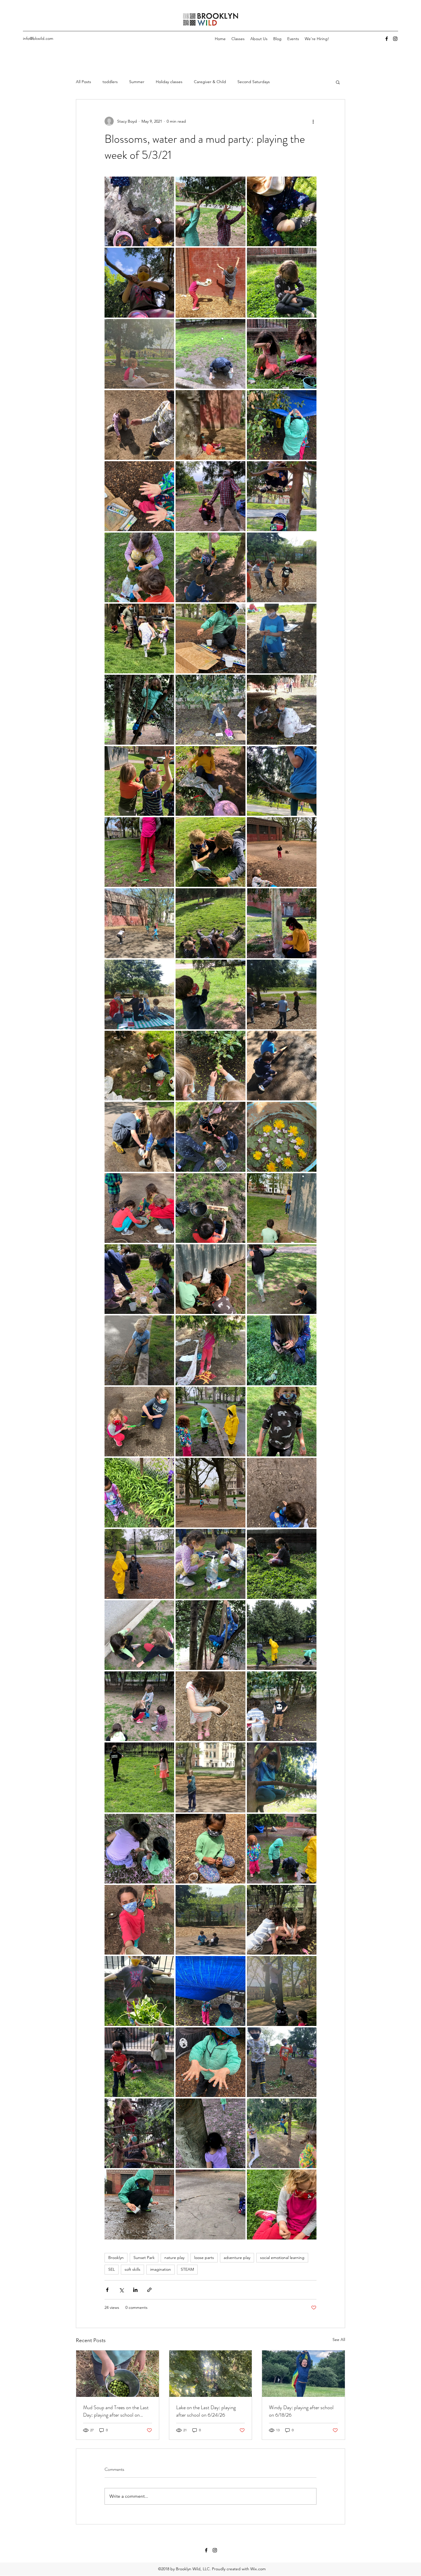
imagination (161, 2269)
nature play (174, 2258)
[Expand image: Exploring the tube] (210, 1777)
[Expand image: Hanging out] (210, 1635)
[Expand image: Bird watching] (139, 2133)
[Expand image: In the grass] (282, 1564)
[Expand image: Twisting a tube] (282, 282)
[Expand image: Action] (282, 2133)
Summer (137, 82)
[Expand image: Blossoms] (210, 2133)
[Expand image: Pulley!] (282, 923)
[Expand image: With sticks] (139, 425)
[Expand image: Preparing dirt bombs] (139, 1066)
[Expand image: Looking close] (282, 1350)
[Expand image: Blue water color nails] (210, 2062)
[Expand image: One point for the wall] (210, 282)
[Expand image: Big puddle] (139, 2204)
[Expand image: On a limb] (282, 781)
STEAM (187, 2269)
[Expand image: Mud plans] (139, 1208)
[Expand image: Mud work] (210, 1137)
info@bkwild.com (38, 38)
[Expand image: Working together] (210, 211)
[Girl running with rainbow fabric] (303, 2374)
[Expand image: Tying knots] (282, 638)
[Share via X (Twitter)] (121, 2290)
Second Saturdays (254, 82)
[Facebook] (387, 39)
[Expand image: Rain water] (210, 1991)
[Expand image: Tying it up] (139, 638)
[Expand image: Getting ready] (139, 1777)
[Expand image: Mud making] (210, 1208)
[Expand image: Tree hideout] (282, 1777)
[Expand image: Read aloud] (139, 994)
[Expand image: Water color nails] (139, 496)
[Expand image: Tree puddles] (139, 211)
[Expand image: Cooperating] (210, 1920)
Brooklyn (116, 2258)
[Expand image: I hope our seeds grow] (139, 1564)
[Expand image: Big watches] (282, 496)
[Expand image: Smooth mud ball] (282, 211)
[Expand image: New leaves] (210, 1066)
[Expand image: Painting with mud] (282, 1066)
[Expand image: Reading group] (210, 923)
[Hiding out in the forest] (211, 2374)
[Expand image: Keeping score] (282, 1493)
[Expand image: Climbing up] (282, 1991)
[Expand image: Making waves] (139, 1350)
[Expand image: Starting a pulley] (210, 781)
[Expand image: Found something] (282, 2204)
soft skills (132, 2269)
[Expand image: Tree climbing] (139, 710)
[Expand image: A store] (210, 710)
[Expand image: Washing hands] (139, 567)
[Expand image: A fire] (210, 1350)
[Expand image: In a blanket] (139, 354)
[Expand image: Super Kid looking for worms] (282, 710)
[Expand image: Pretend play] (282, 994)
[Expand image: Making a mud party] (282, 354)
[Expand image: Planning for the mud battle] (282, 1279)
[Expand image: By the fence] (139, 2062)
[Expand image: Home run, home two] (282, 1635)
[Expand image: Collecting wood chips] (210, 1849)
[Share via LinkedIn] (135, 2290)
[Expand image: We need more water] (282, 425)
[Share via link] (149, 2290)
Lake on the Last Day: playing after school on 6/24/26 (206, 2411)
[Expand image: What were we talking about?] (210, 425)
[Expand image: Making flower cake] (139, 1849)
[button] (338, 82)
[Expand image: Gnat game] (139, 1706)
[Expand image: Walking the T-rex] (282, 567)
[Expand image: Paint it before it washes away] (210, 638)
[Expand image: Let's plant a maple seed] (139, 1422)
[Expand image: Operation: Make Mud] (139, 1137)
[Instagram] (395, 39)
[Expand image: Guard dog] (282, 1706)
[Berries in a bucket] (118, 2374)
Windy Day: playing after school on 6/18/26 (301, 2411)
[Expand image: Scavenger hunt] (139, 852)
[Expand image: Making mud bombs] (210, 1279)
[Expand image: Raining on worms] (210, 354)
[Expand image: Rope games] (139, 923)
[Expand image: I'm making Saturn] (139, 1279)
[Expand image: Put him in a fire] (210, 994)
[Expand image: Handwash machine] (210, 1564)
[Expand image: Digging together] (282, 1920)
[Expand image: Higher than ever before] (139, 282)
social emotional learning (282, 2258)
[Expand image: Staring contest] (139, 781)
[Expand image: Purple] (139, 1493)
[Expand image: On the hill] (282, 852)
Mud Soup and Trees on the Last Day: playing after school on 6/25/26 (116, 2411)
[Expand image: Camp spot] (282, 2062)
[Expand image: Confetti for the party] (139, 1991)
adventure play (237, 2258)
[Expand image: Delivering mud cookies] (210, 1706)
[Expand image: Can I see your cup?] (210, 1422)
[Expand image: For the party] (282, 1137)
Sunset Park (144, 2258)
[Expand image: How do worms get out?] (139, 1635)
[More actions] (313, 121)
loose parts (204, 2258)
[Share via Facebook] (107, 2290)
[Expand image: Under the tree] (210, 567)
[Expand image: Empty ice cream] (139, 1920)
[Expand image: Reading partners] (210, 852)
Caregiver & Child (210, 82)
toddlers (110, 82)
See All (339, 2340)
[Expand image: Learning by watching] (210, 496)
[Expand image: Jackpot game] (210, 1493)
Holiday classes (169, 82)
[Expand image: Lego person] (282, 1422)
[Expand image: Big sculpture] (210, 2204)
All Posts (83, 82)
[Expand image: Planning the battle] (282, 1208)
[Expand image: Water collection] (282, 1849)
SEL (112, 2269)
